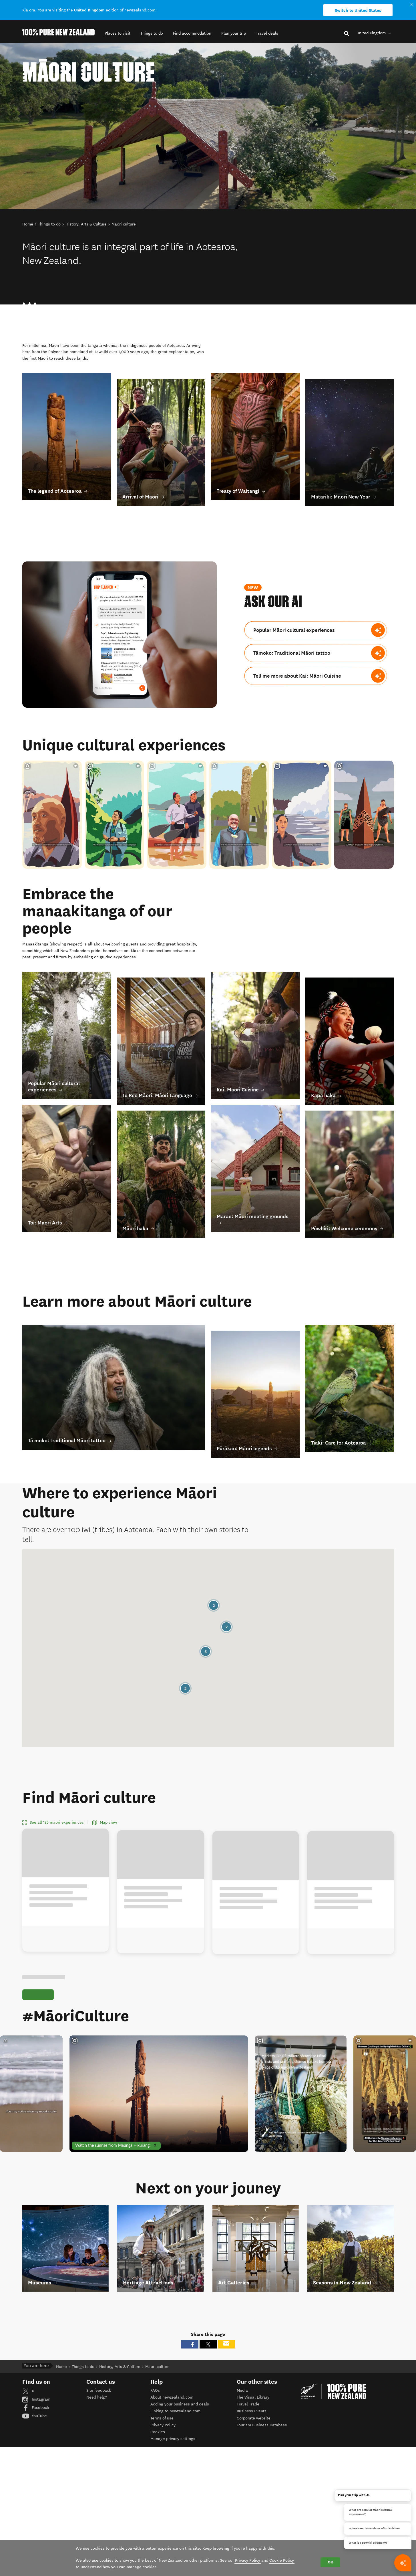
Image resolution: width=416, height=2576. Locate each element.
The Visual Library (253, 2397)
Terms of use (162, 2418)
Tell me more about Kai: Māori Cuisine (297, 676)
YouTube (39, 2416)
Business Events (252, 2411)
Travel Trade (248, 2404)
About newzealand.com (172, 2397)
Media (242, 2390)
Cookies (158, 2432)
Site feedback (99, 2390)
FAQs (155, 2390)
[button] (118, 33)
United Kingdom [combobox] (372, 33)
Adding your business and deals (180, 2404)
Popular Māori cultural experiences (294, 630)
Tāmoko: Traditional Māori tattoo (292, 653)
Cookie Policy (282, 2560)
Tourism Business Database (262, 2425)
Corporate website (254, 2418)
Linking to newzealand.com (175, 2411)
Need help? (97, 2397)
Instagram (40, 2399)
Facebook (40, 2408)
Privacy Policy (163, 2425)
